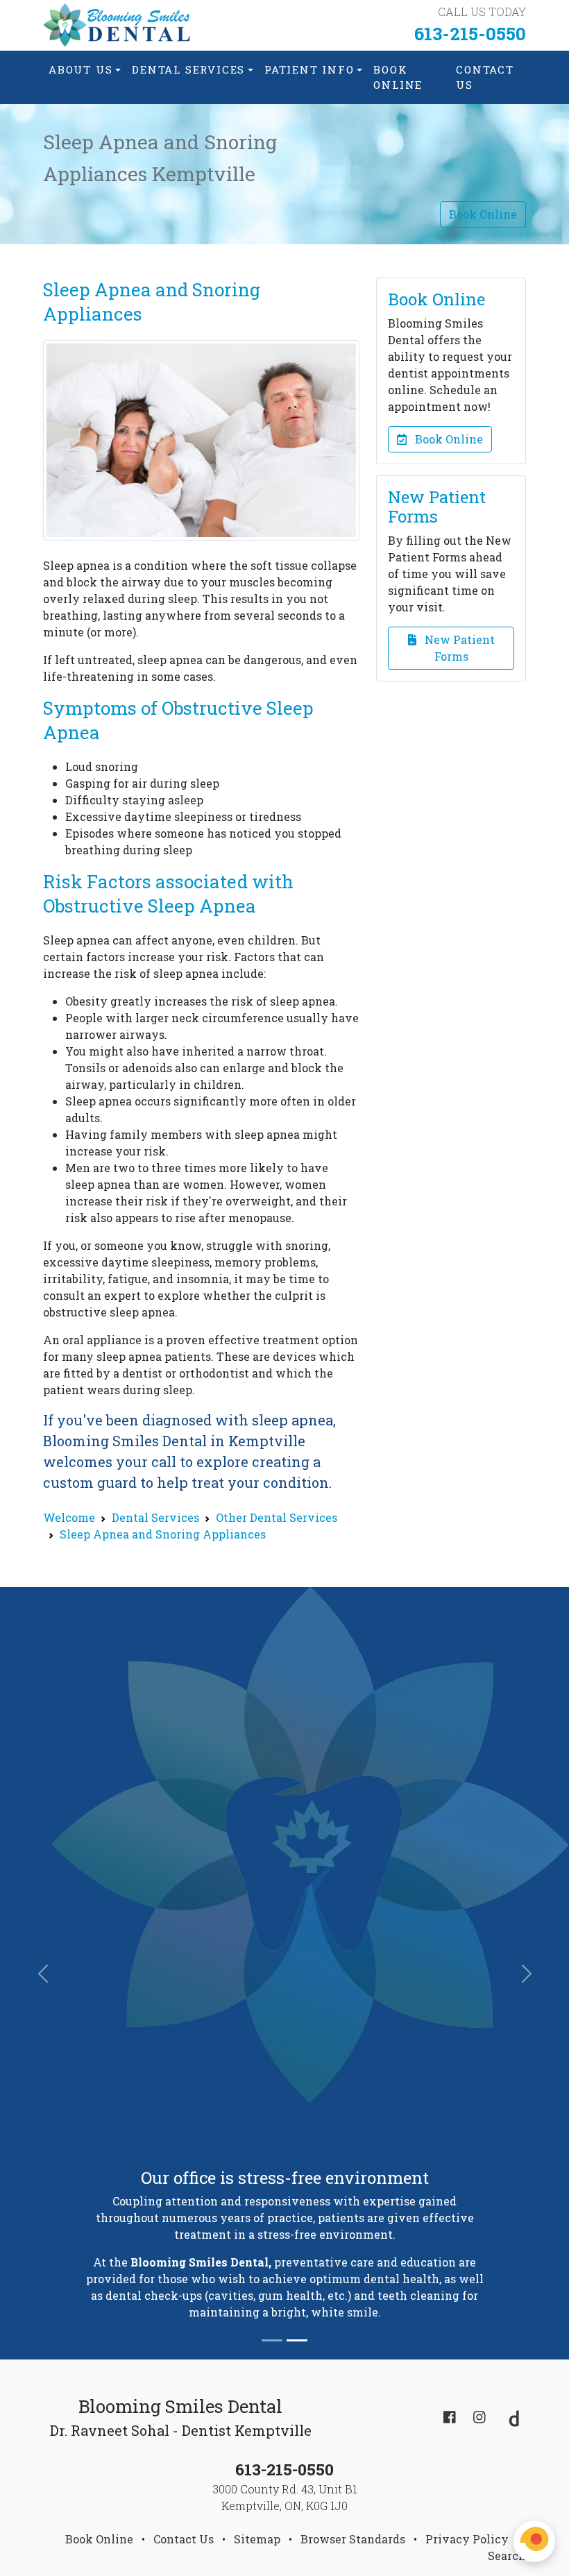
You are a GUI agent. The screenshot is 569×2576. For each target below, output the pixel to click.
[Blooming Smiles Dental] (118, 25)
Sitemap (257, 2539)
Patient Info (309, 69)
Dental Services (188, 69)
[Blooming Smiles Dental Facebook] (450, 2416)
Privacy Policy (467, 2539)
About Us (80, 69)
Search (507, 2556)
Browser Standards (353, 2539)
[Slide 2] (297, 2340)
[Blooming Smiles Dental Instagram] (479, 2416)
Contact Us (485, 77)
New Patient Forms (456, 648)
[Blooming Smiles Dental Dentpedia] (510, 2416)
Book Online (398, 77)
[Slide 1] (272, 2340)
